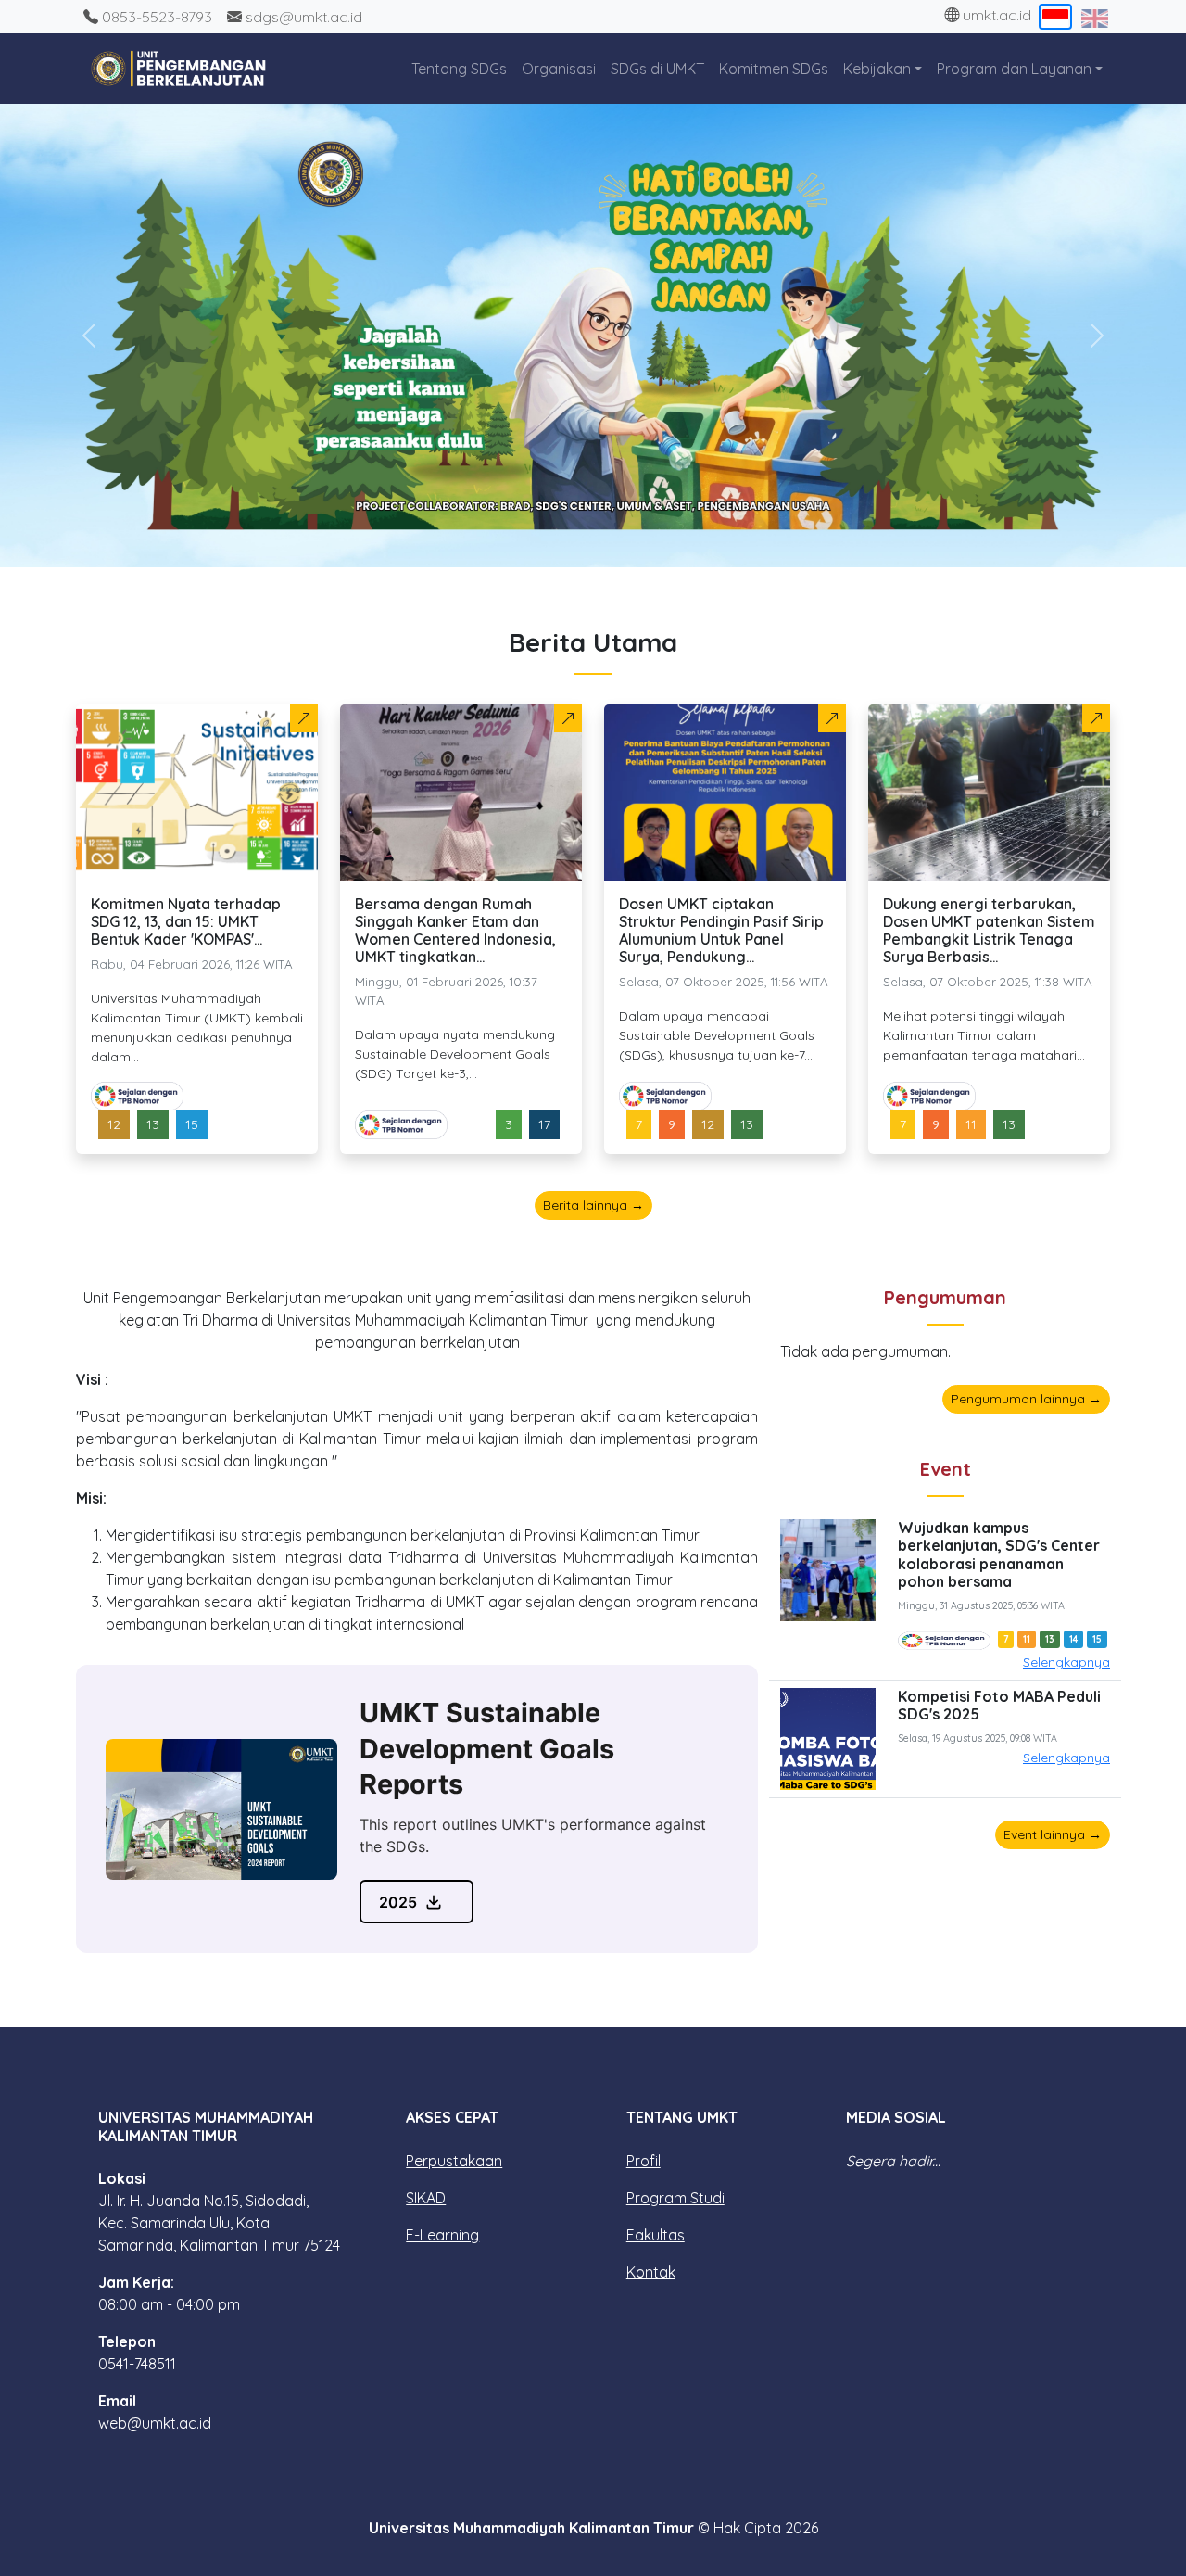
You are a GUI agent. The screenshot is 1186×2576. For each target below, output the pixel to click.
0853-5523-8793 (155, 17)
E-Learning (442, 2235)
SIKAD (426, 2198)
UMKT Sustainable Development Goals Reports (487, 1748)
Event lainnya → (1053, 1834)
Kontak (651, 2272)
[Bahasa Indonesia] (1056, 17)
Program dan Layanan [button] (1014, 69)
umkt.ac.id (995, 15)
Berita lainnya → (593, 1205)
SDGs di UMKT (657, 69)
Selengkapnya (1066, 1662)
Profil (643, 2161)
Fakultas (656, 2235)
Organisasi (559, 69)
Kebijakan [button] (877, 69)
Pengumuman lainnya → (1026, 1399)
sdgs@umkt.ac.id (302, 17)
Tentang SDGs (459, 69)
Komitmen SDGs (774, 69)
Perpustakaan (454, 2161)
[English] (1095, 17)
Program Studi (675, 2198)
